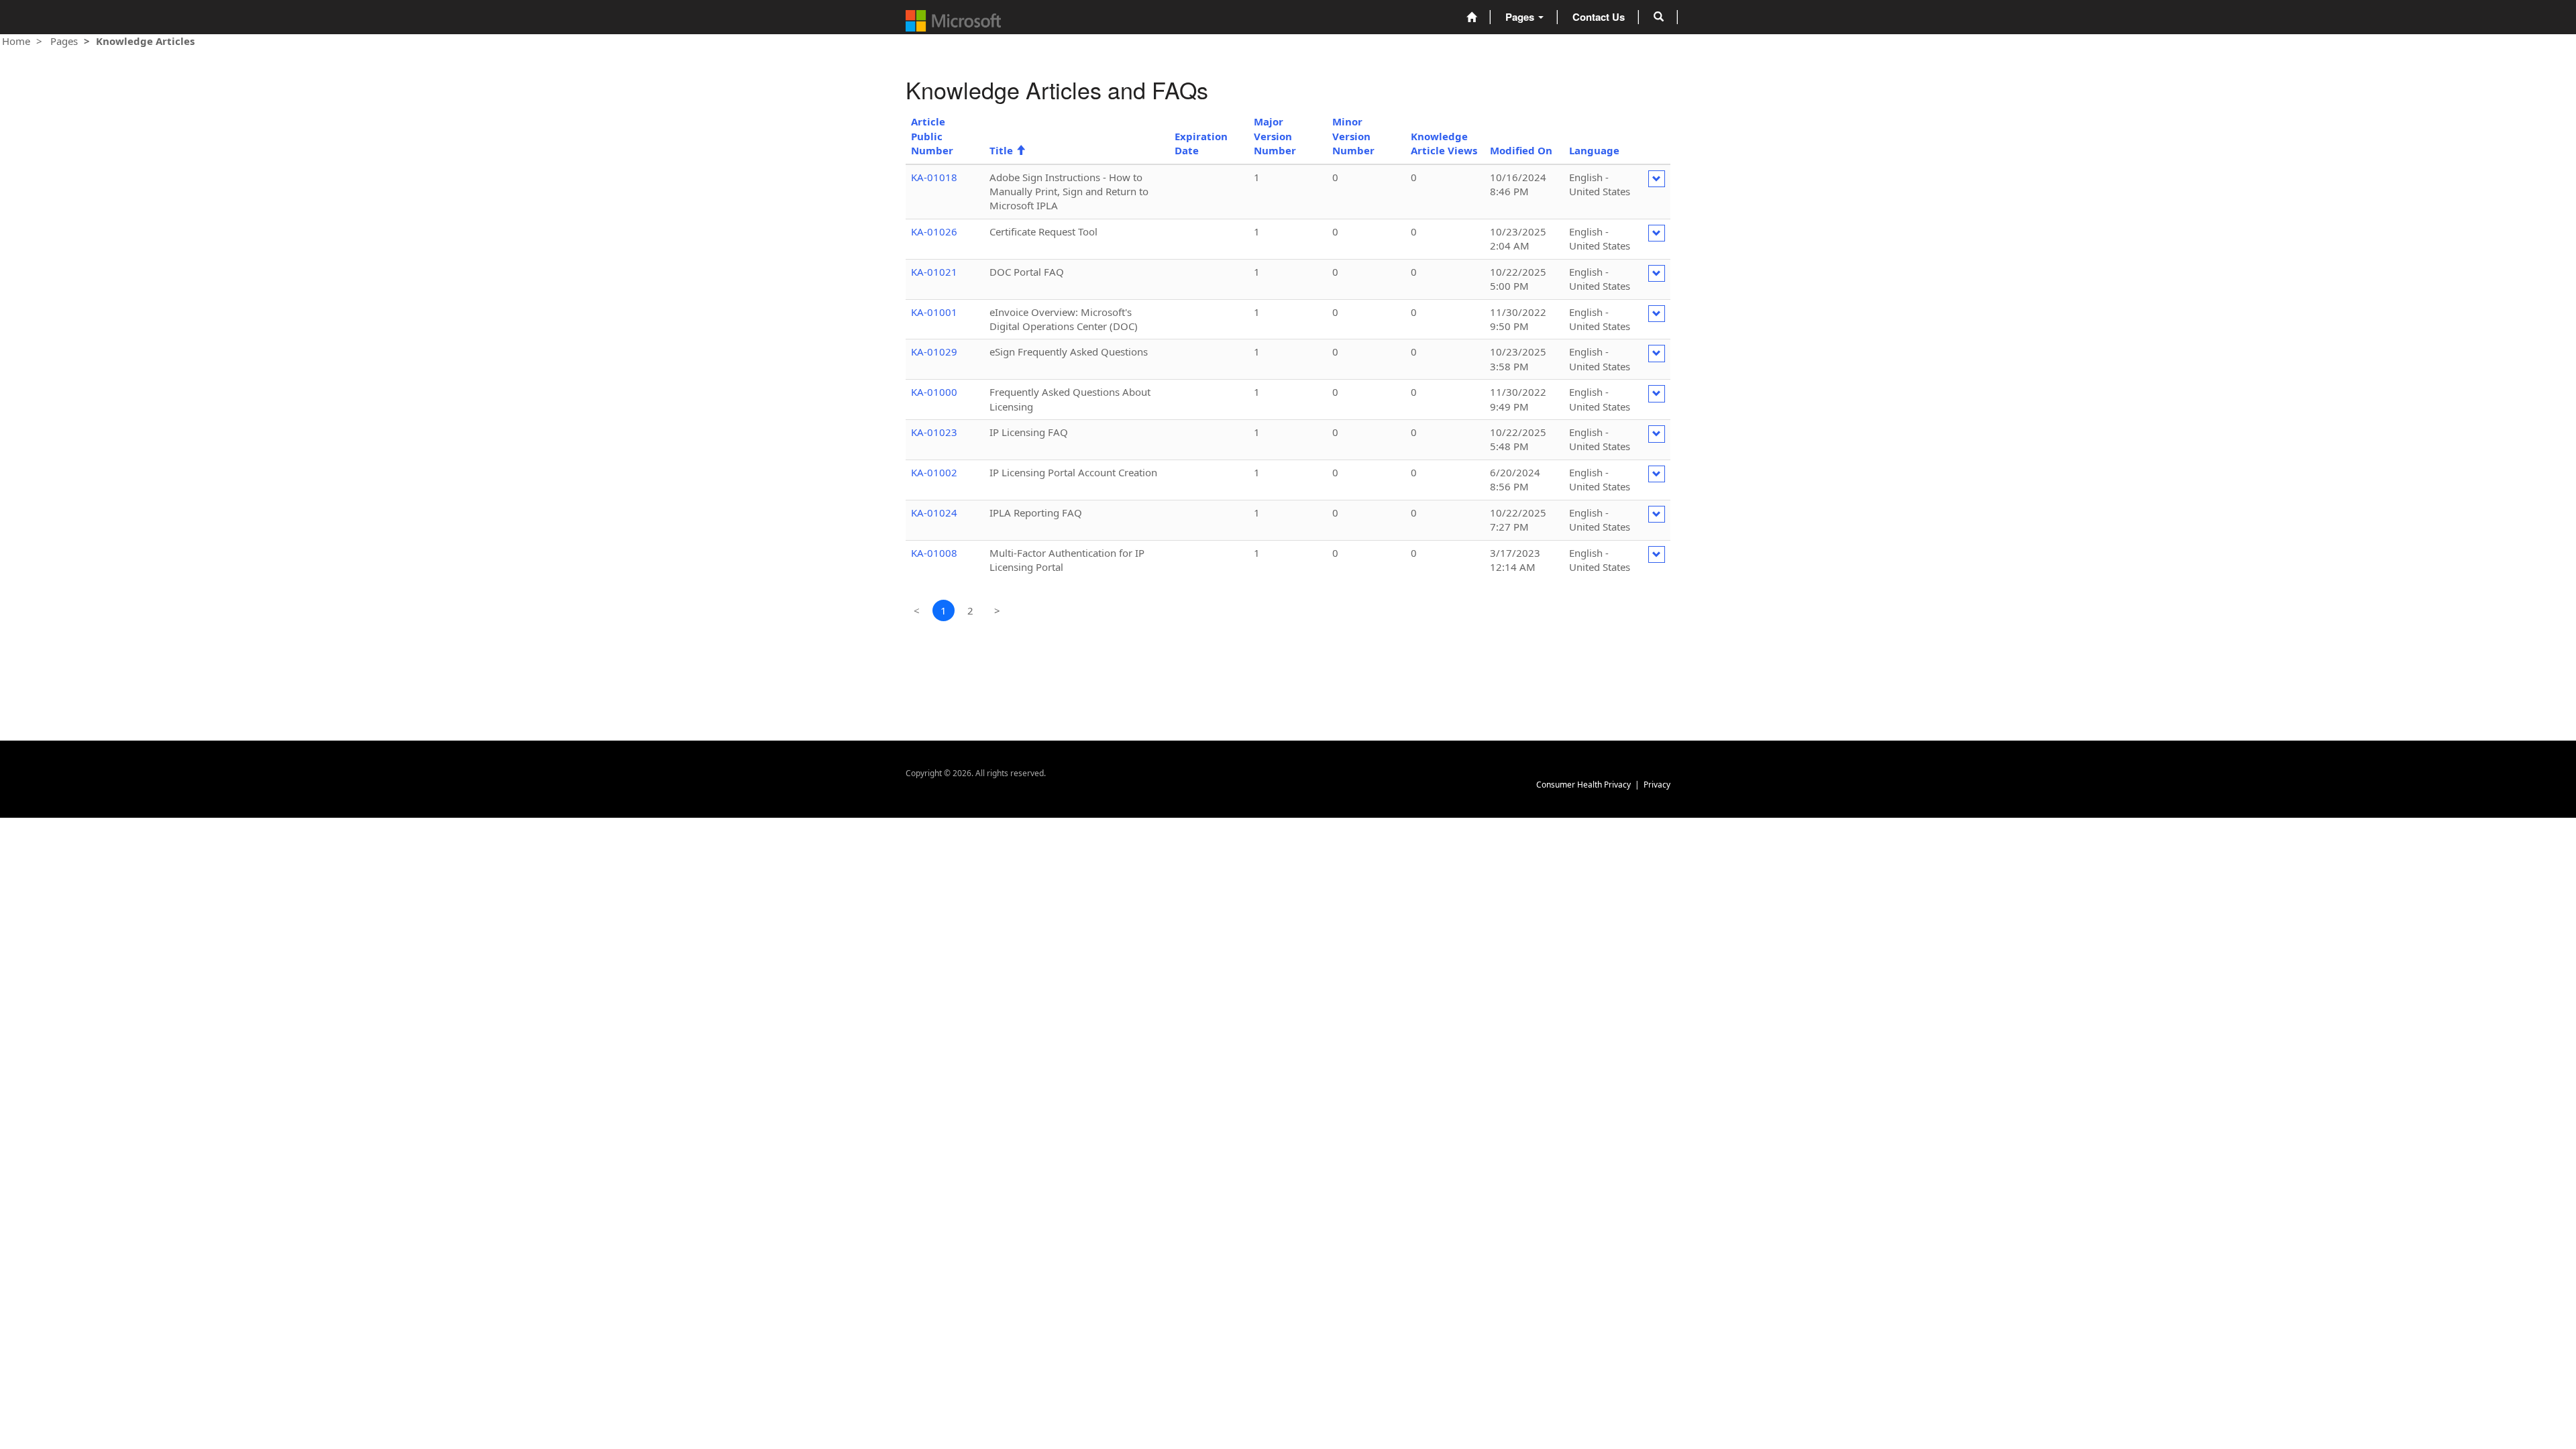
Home (16, 41)
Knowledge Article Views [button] (1444, 143)
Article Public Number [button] (932, 136)
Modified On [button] (1521, 150)
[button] (1659, 17)
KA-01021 (934, 272)
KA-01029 (934, 352)
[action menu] (1657, 179)
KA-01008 (934, 553)
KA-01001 (934, 312)
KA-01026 (934, 231)
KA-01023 (934, 432)
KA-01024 (934, 513)
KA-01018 (934, 177)
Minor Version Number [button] (1353, 136)
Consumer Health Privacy (1584, 785)
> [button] (997, 610)
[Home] (1471, 17)
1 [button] (944, 610)
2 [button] (970, 610)
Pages (1521, 17)
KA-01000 (934, 392)
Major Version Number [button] (1275, 136)
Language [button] (1594, 150)
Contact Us (1599, 17)
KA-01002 (934, 472)
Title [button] (1008, 150)
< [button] (917, 610)
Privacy (1657, 785)
